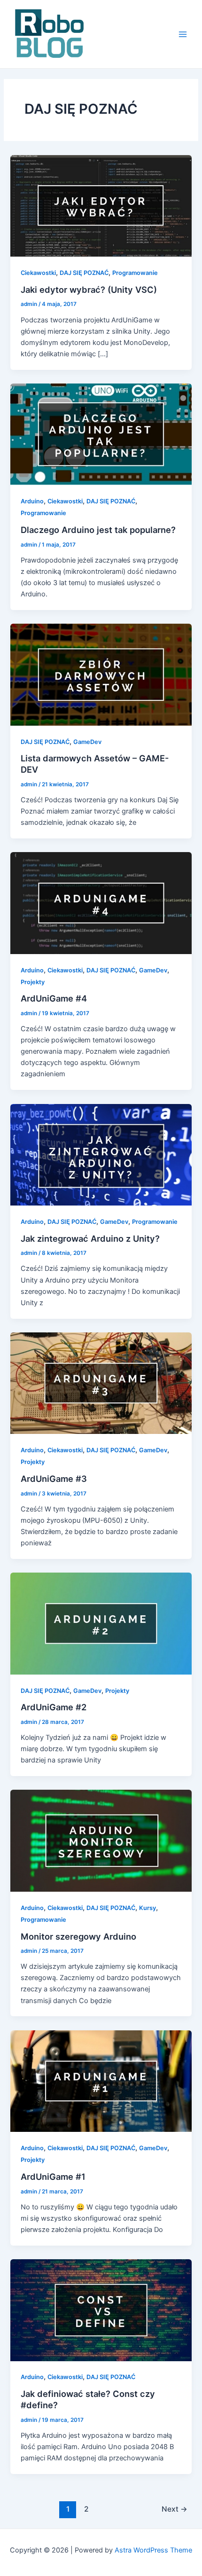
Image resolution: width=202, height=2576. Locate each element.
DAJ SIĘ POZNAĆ (84, 273)
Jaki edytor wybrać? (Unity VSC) (89, 290)
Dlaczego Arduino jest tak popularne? (98, 530)
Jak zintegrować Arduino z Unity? (90, 1238)
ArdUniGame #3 (54, 1479)
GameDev (87, 742)
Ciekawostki (38, 273)
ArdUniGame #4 (54, 998)
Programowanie (135, 273)
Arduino (32, 501)
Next (175, 2509)
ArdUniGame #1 (53, 2177)
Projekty (33, 982)
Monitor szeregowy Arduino (78, 1936)
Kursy (148, 1908)
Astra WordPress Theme (153, 2550)
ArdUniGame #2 (54, 1707)
